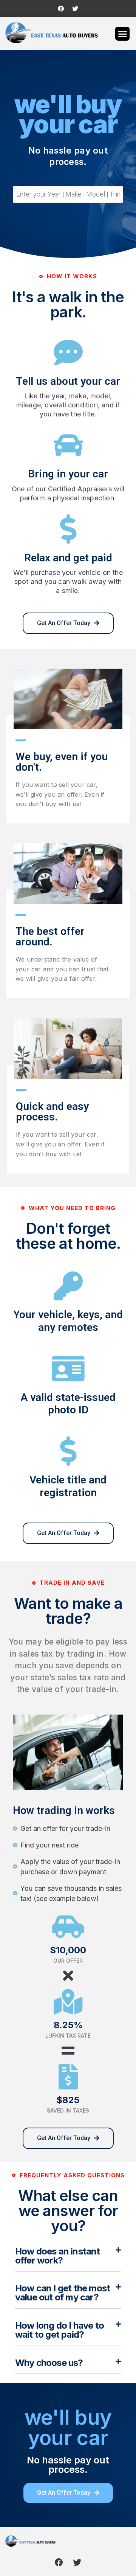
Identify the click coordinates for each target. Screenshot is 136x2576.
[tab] (68, 2259)
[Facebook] (61, 9)
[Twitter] (75, 9)
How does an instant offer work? (58, 2256)
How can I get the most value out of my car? (63, 2293)
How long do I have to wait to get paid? (59, 2330)
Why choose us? (49, 2363)
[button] (122, 34)
